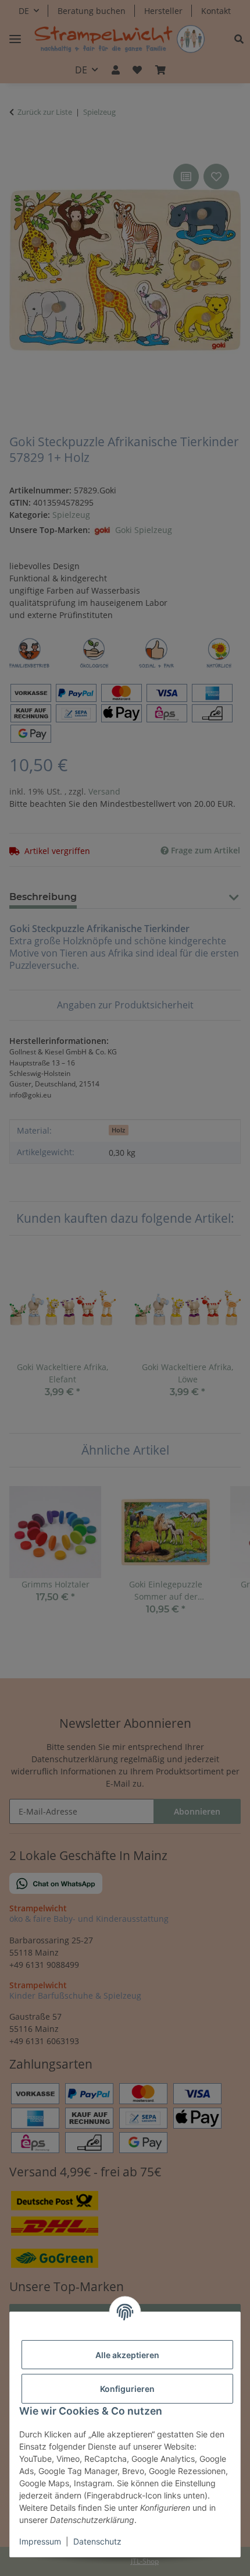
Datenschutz (97, 2541)
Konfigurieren (127, 2389)
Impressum (40, 2541)
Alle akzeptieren (127, 2355)
